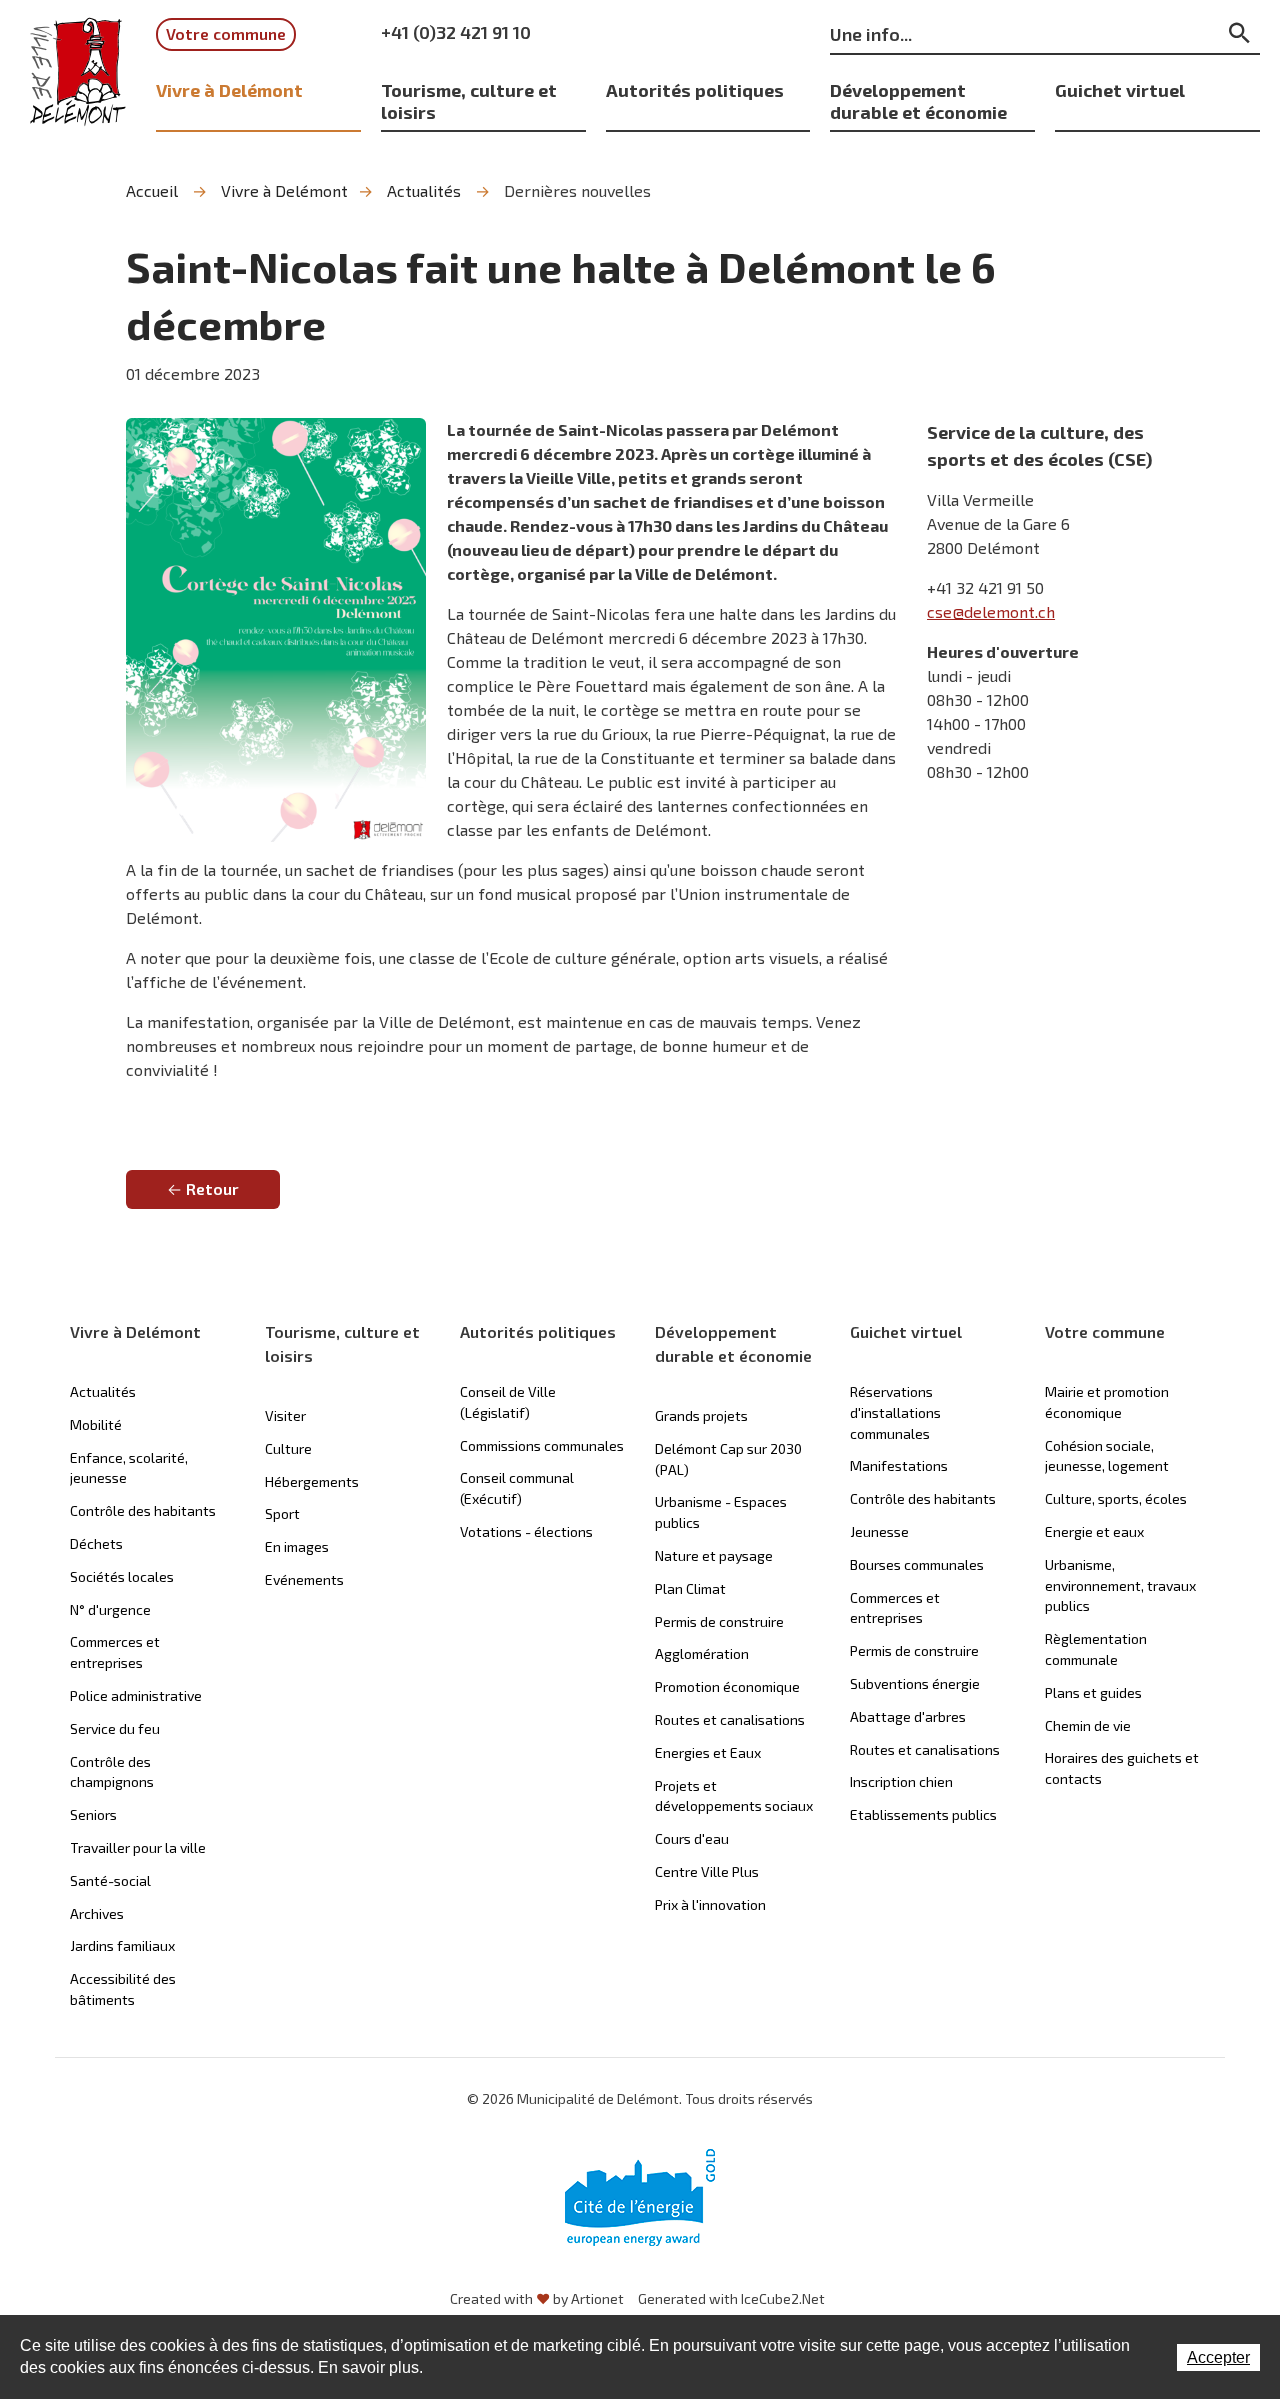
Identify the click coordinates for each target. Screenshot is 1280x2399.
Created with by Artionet (537, 2298)
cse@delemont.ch (991, 611)
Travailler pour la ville (138, 1847)
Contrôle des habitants (143, 1510)
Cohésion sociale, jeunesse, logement (1107, 1456)
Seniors (93, 1814)
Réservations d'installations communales (895, 1412)
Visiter (285, 1415)
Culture (288, 1448)
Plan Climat (690, 1588)
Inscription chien (901, 1781)
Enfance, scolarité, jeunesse (129, 1468)
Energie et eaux (1094, 1531)
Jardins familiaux (122, 1945)
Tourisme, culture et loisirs (469, 100)
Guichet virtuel (1120, 89)
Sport (282, 1513)
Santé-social (110, 1880)
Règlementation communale (1096, 1649)
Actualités (424, 190)
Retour (212, 1188)
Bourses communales (917, 1564)
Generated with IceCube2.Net (731, 2298)
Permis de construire (719, 1621)
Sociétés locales (122, 1576)
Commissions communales (542, 1445)
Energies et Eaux (708, 1752)
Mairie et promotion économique (1107, 1402)
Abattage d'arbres (908, 1716)
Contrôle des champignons (112, 1772)
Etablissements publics (923, 1814)
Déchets (96, 1543)
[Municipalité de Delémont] (78, 72)
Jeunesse (879, 1531)
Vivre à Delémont (229, 89)
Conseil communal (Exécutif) (517, 1488)
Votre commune (226, 33)
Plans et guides (1093, 1692)
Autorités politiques (695, 89)
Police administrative (136, 1695)
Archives (97, 1913)
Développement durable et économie (918, 100)
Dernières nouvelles (577, 190)
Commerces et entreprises (115, 1652)
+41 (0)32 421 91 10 (456, 32)
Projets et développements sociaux (734, 1796)
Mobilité (96, 1424)
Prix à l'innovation (710, 1904)
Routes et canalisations (730, 1719)
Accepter (1218, 2357)
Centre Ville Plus (707, 1871)
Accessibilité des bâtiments (123, 1989)
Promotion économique (727, 1686)
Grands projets (701, 1415)
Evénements (304, 1579)
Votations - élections (526, 1531)
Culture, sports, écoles (1116, 1498)
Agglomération (702, 1653)
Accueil (152, 190)
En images (297, 1546)
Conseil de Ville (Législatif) (508, 1402)
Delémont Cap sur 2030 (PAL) (728, 1459)
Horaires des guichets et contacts (1122, 1768)
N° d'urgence (110, 1609)
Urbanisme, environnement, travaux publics (1120, 1585)
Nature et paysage (714, 1555)
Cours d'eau (692, 1838)
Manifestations (899, 1465)
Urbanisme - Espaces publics (721, 1512)
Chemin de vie (1088, 1725)
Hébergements (312, 1481)
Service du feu (115, 1728)
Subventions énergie (915, 1683)
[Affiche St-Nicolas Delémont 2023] (276, 630)
